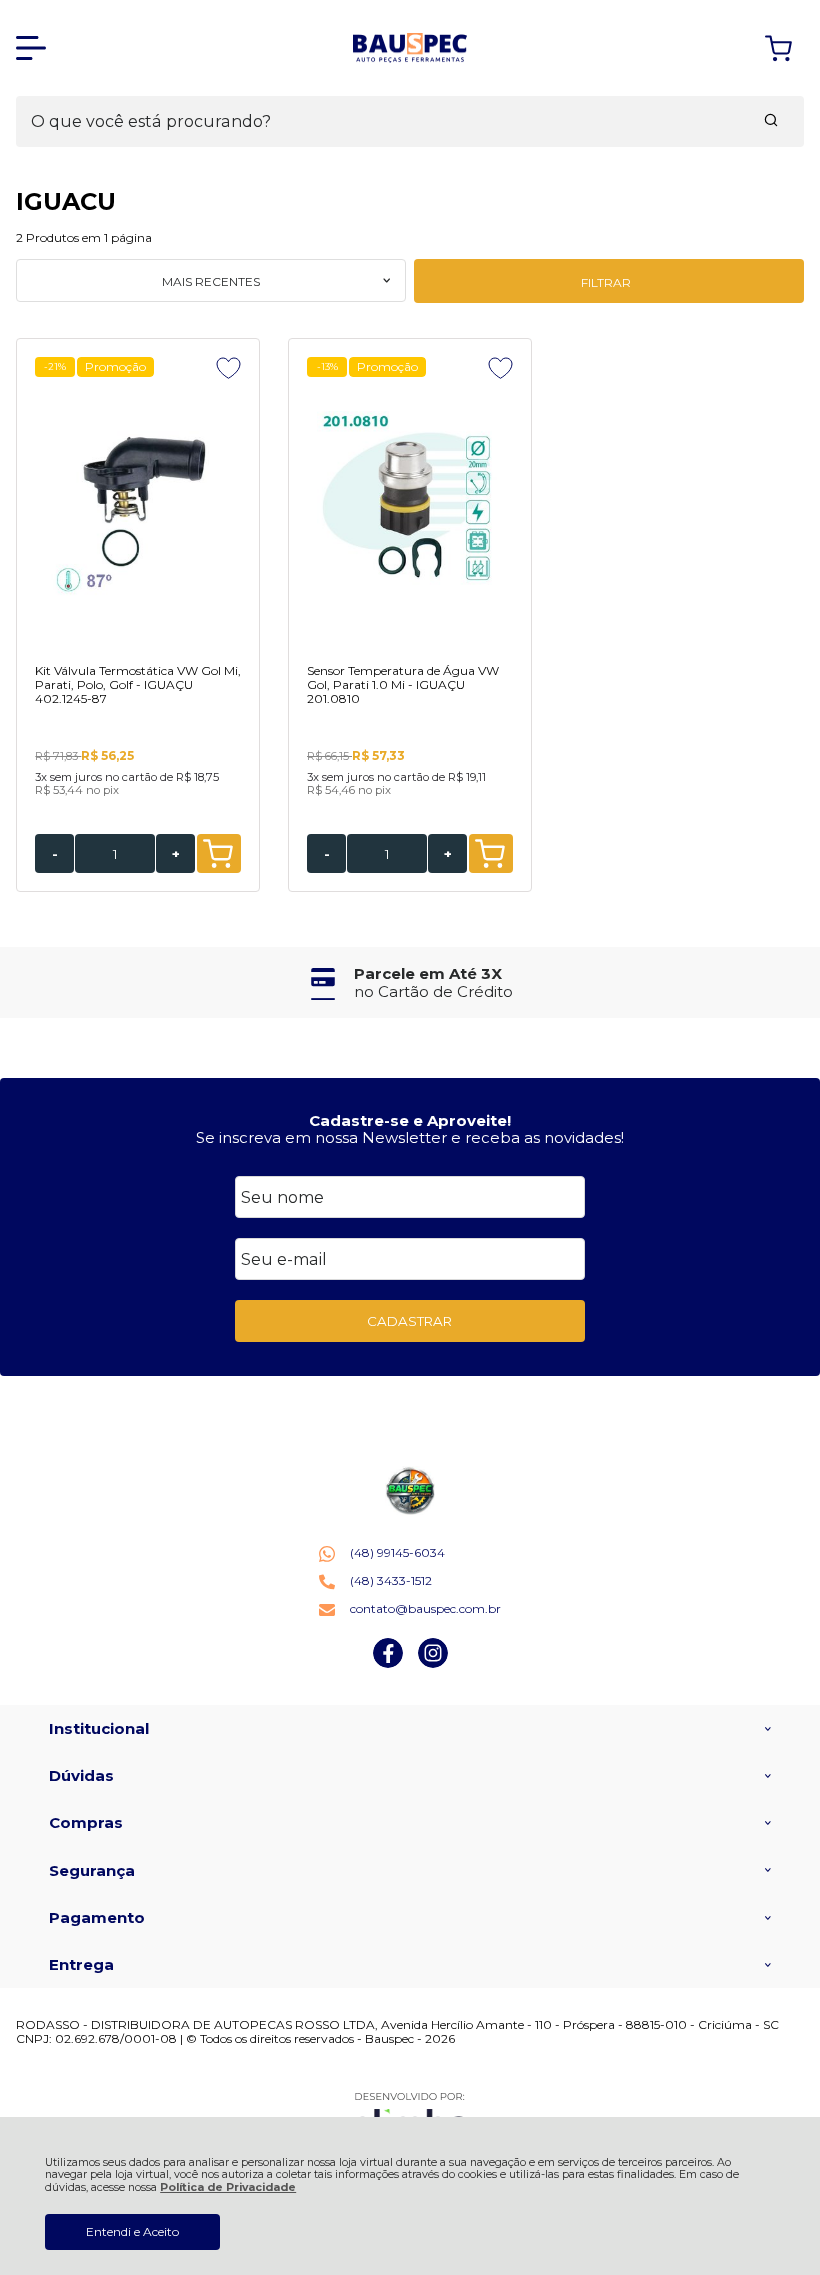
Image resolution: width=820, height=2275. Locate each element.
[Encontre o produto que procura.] (771, 122)
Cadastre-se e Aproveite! (410, 1120)
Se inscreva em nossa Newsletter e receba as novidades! (410, 1137)
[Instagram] (433, 1663)
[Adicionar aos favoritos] (228, 368)
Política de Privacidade (228, 2187)
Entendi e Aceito (132, 2231)
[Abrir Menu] (31, 48)
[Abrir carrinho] (778, 48)
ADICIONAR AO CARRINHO (219, 853)
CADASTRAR (409, 1321)
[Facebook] (388, 1663)
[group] (409, 982)
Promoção (115, 366)
